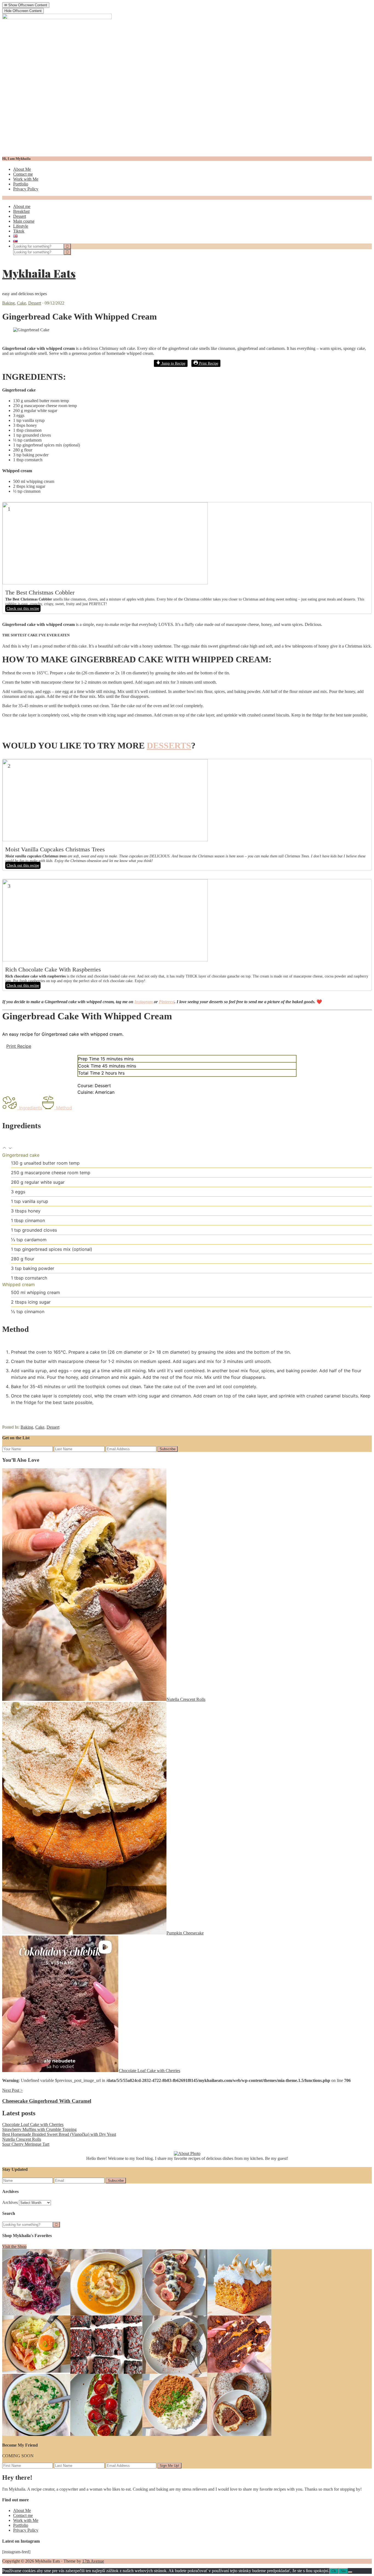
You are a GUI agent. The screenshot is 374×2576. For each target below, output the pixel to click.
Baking (8, 303)
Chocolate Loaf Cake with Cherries (149, 2071)
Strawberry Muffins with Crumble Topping (39, 2129)
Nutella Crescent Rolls (186, 1699)
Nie (343, 2571)
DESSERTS (169, 745)
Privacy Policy (26, 189)
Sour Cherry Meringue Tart (26, 2144)
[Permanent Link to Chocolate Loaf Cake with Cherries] (61, 2071)
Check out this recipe (23, 608)
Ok (334, 2571)
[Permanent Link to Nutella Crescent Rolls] (84, 1699)
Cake (21, 303)
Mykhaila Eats (39, 273)
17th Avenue (93, 2561)
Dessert (35, 303)
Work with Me (26, 179)
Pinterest (167, 1002)
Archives (10, 2202)
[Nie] (350, 2572)
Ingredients (31, 1108)
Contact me (23, 174)
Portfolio (21, 184)
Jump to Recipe (173, 363)
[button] (5, 1148)
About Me (22, 169)
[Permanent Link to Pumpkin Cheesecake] (84, 1933)
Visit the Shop (14, 2246)
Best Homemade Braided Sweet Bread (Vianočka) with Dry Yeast (59, 2134)
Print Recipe (208, 363)
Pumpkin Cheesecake (185, 1933)
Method (64, 1108)
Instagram (144, 1002)
